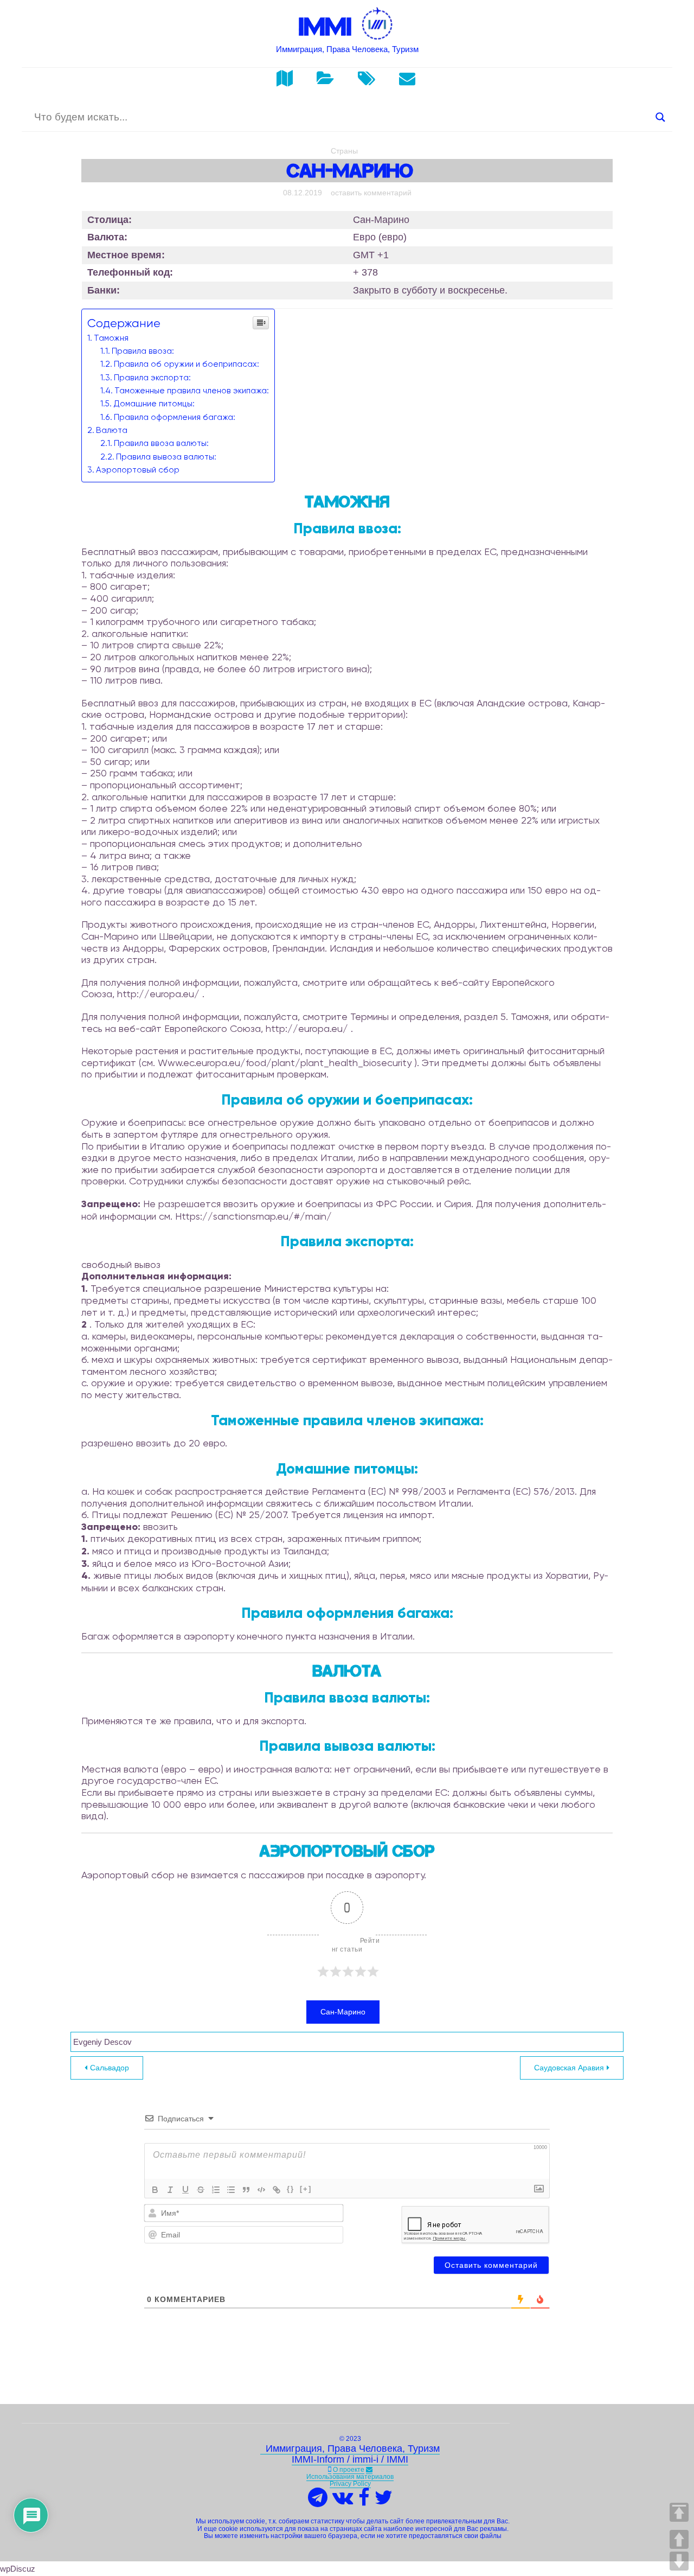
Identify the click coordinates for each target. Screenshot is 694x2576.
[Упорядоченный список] (216, 2190)
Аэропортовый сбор (138, 470)
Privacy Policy (350, 2484)
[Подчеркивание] (185, 2190)
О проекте (349, 2470)
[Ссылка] (277, 2190)
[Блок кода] (261, 2190)
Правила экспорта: (152, 378)
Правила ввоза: (143, 351)
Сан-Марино (343, 2012)
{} (291, 2189)
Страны (344, 151)
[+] (306, 2189)
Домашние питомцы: (154, 404)
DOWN (679, 2561)
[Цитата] (246, 2190)
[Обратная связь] (369, 2470)
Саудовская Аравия (569, 2068)
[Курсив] (170, 2190)
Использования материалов (350, 2477)
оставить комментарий (371, 193)
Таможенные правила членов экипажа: (192, 391)
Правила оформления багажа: (175, 417)
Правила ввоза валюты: (161, 443)
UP (679, 2539)
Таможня (111, 338)
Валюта (112, 430)
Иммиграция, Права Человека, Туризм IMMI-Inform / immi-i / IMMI (350, 2454)
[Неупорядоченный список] (231, 2190)
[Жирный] (155, 2190)
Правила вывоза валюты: (166, 457)
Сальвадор (110, 2068)
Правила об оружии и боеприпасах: (187, 364)
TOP (679, 2512)
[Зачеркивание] (201, 2190)
